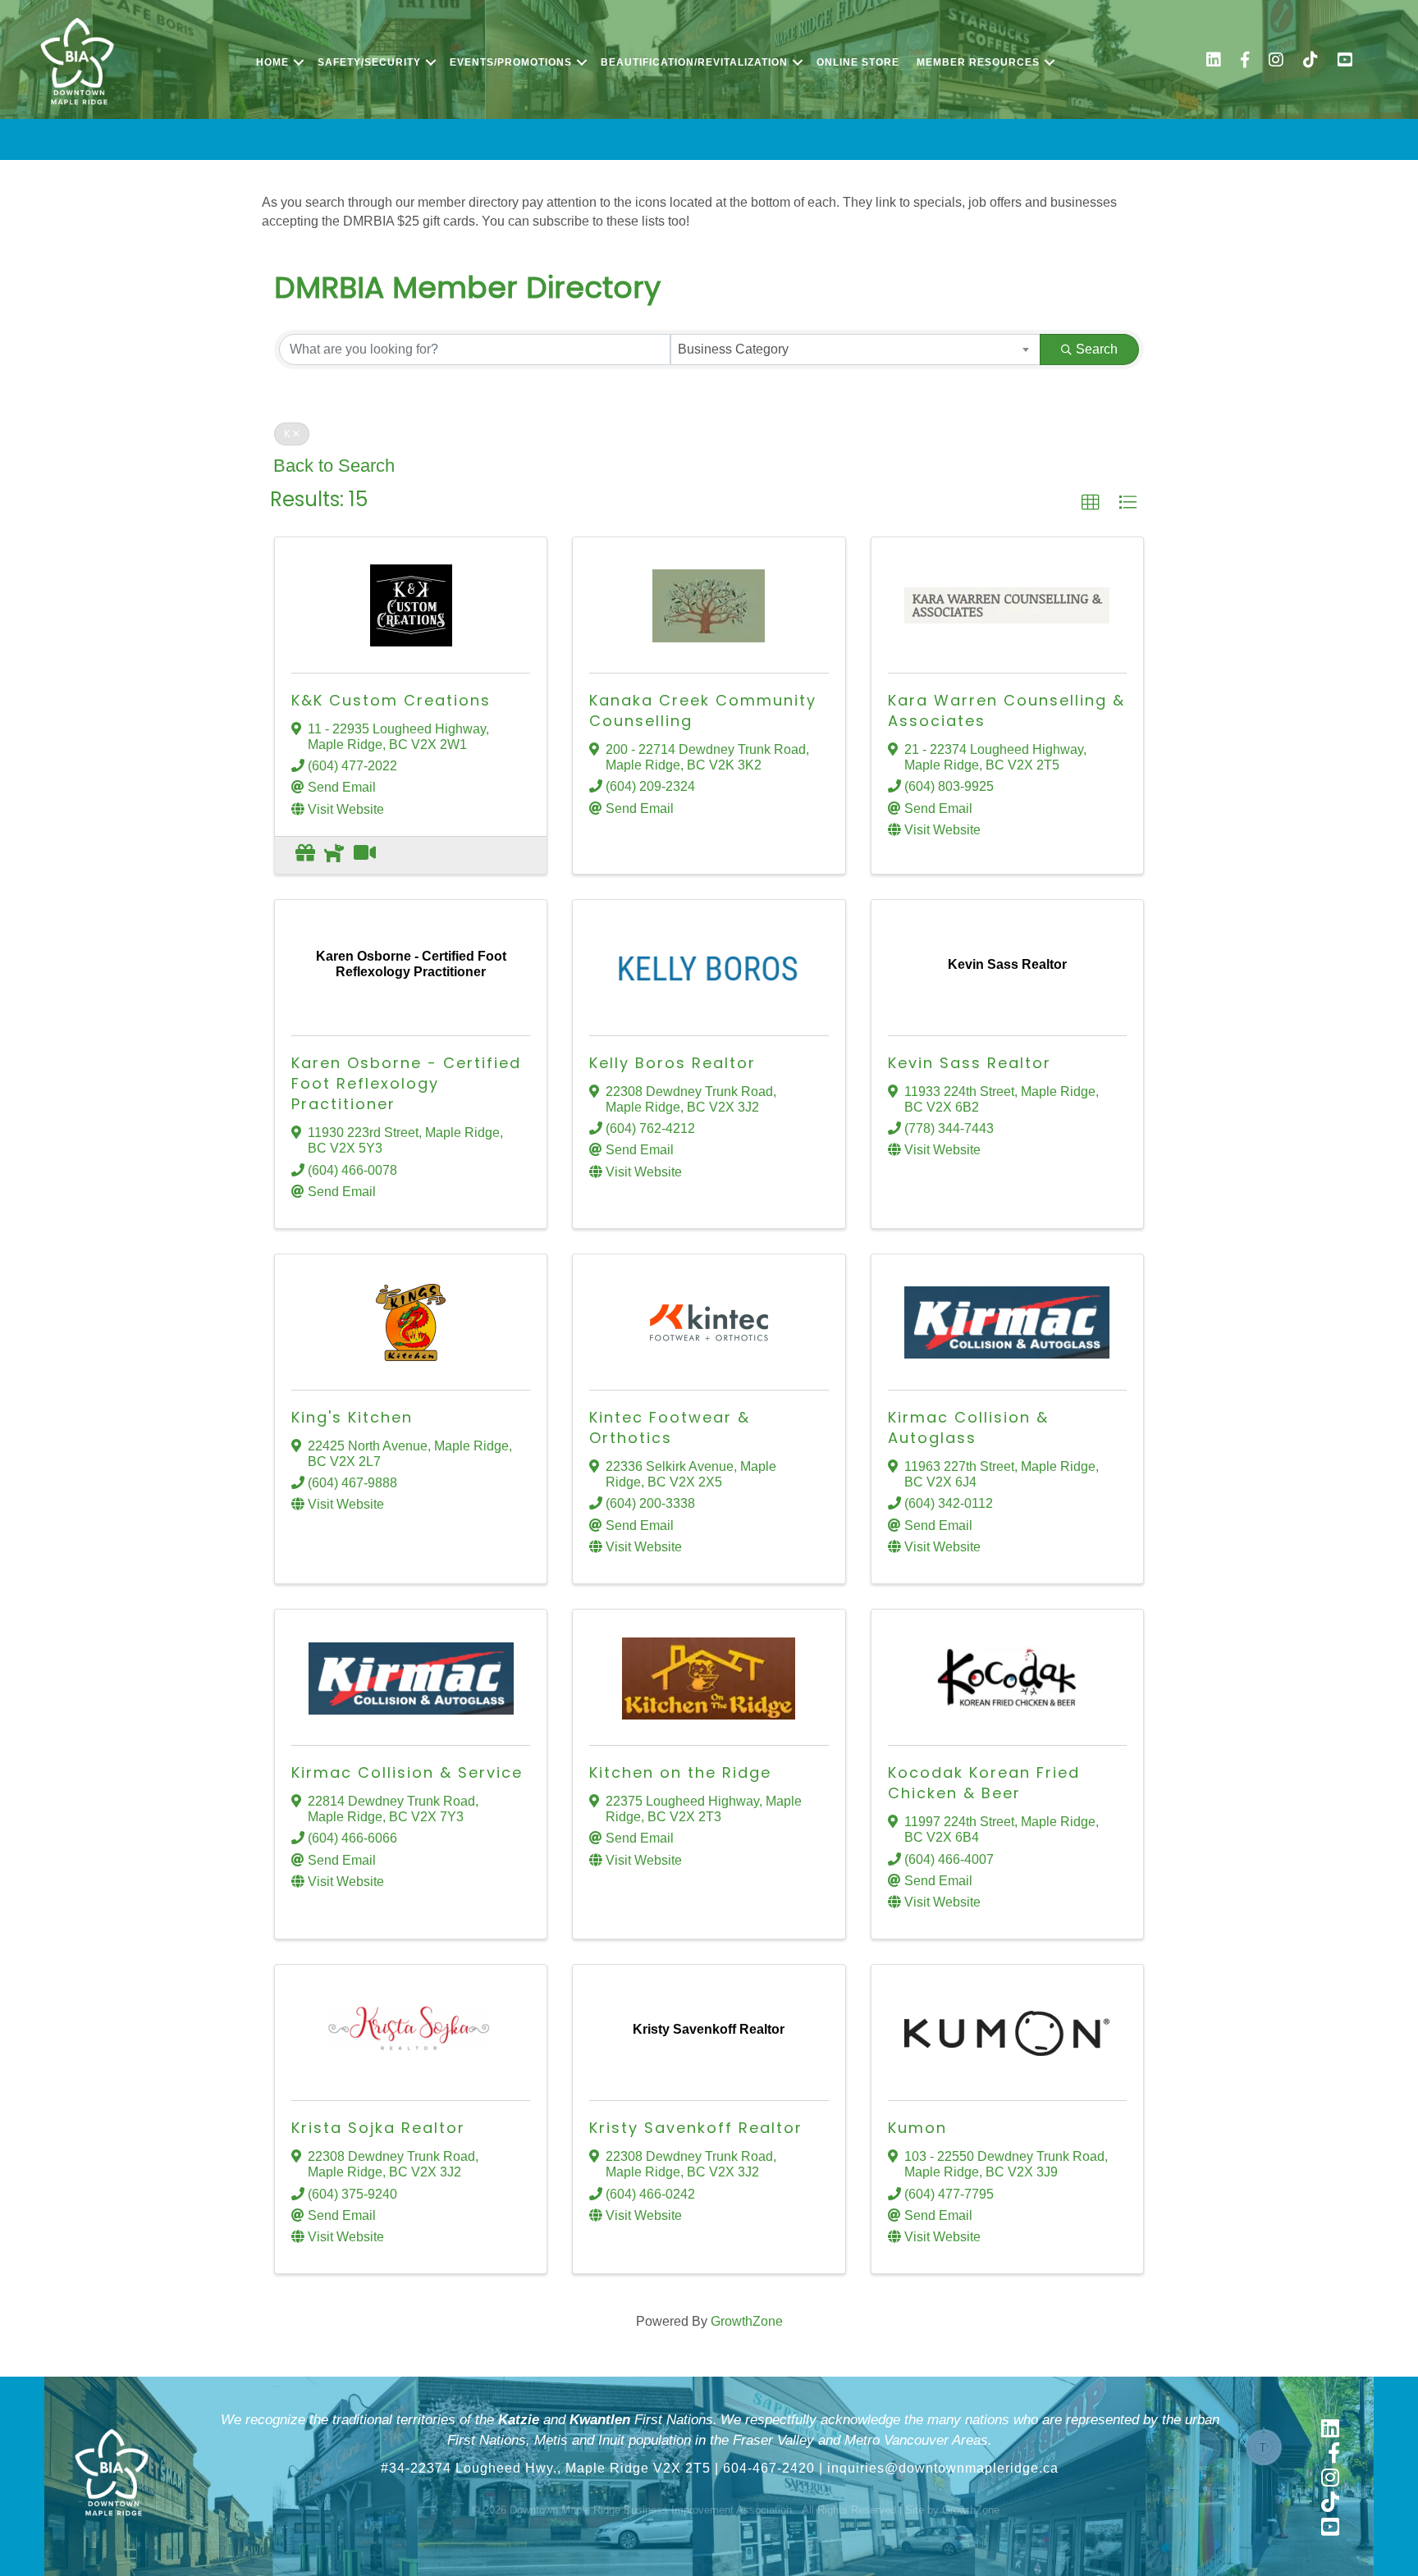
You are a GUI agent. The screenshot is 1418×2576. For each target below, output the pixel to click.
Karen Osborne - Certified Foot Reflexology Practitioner (406, 1083)
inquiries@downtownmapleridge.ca (943, 2468)
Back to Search (334, 466)
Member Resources (978, 62)
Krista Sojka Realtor (378, 2128)
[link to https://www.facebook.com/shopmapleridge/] (1245, 62)
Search (1097, 349)
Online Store (858, 62)
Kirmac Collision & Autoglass (968, 1427)
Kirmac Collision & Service (407, 1772)
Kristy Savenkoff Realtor (696, 2128)
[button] (1091, 503)
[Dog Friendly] (334, 855)
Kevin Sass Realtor (970, 1063)
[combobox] (855, 349)
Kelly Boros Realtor (672, 1063)
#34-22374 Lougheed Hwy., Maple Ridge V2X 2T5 (546, 2468)
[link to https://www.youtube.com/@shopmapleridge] (1345, 62)
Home (272, 62)
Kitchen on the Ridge (680, 1772)
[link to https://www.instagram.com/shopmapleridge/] (1276, 62)
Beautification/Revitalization (694, 62)
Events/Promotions (511, 62)
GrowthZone (747, 2321)
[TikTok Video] (365, 855)
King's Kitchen (352, 1417)
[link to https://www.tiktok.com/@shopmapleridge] (1311, 62)
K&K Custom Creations (391, 700)
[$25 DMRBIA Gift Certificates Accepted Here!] (305, 855)
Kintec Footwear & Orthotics (670, 1427)
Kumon (917, 2128)
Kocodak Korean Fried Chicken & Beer (984, 1783)
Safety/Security (369, 62)
